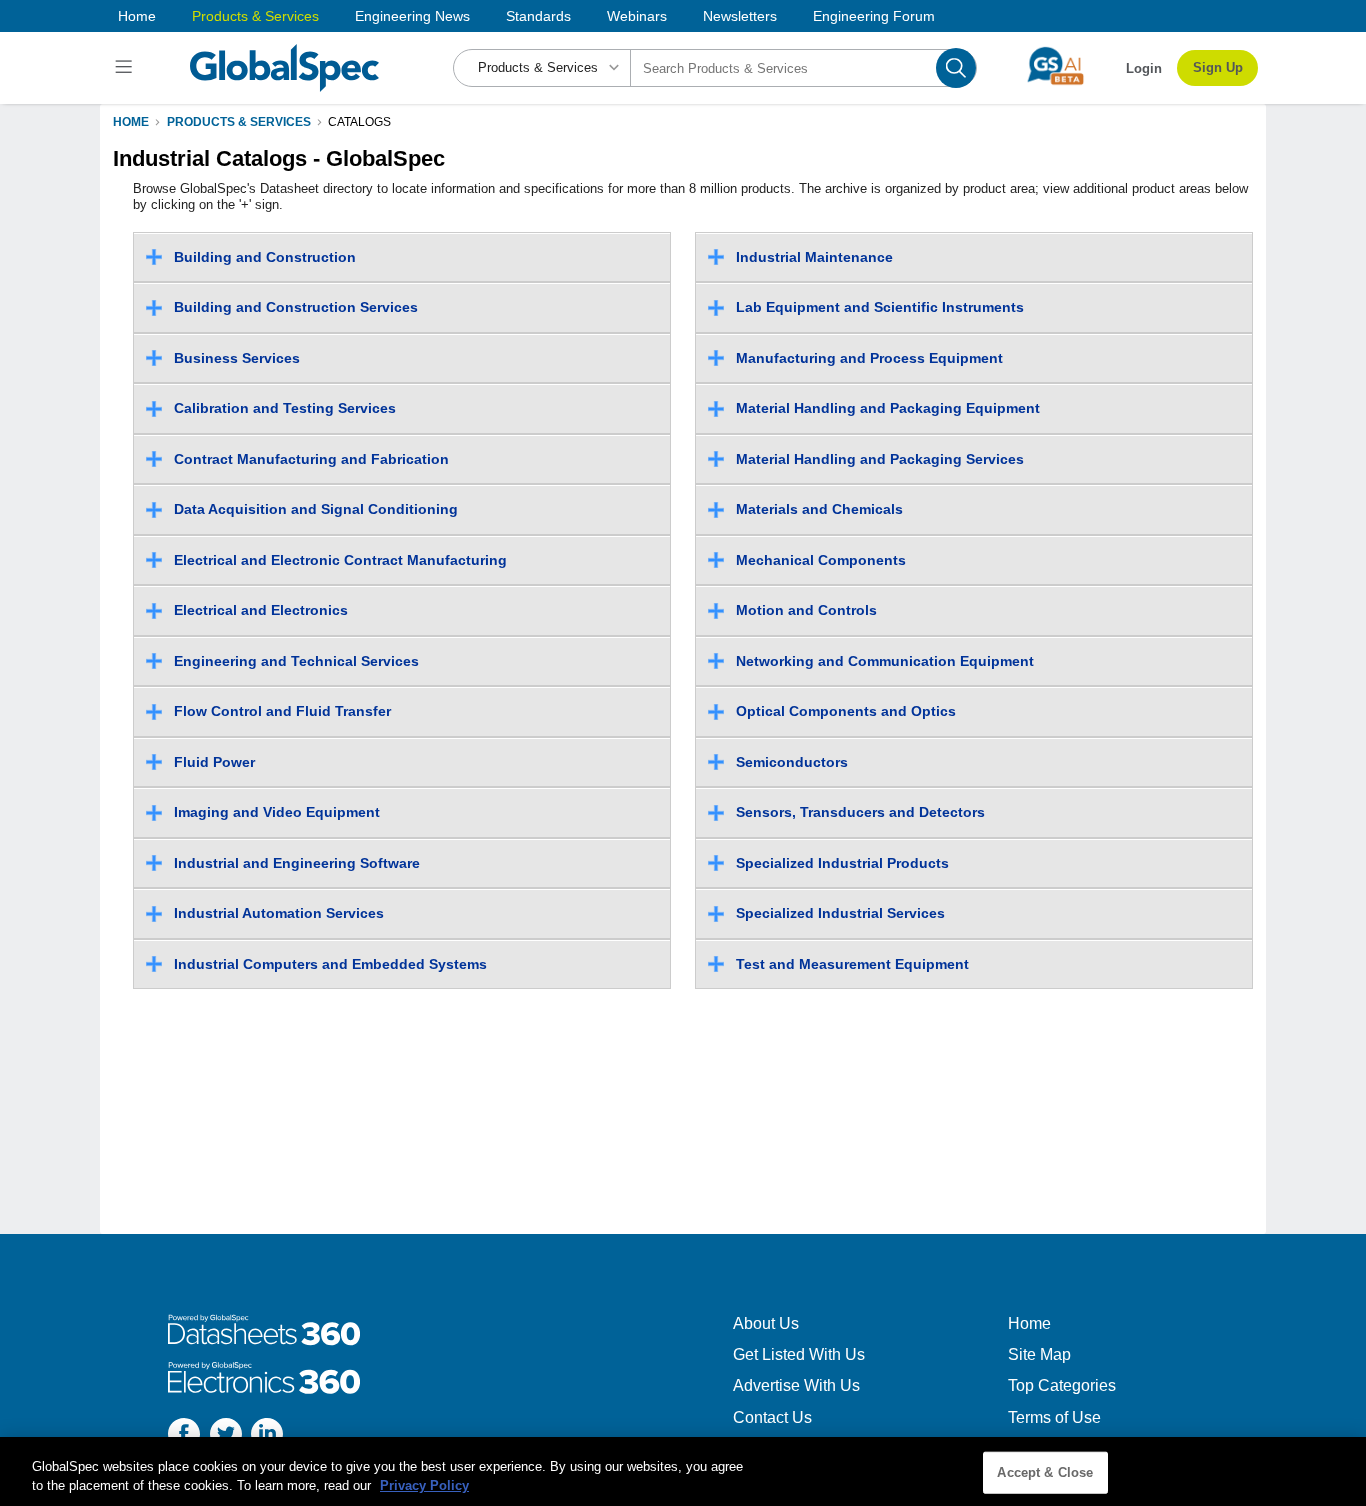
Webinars (637, 16)
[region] (683, 1471)
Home (137, 16)
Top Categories (1062, 1385)
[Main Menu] (126, 68)
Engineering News (412, 16)
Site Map (1039, 1354)
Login (1144, 68)
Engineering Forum (874, 16)
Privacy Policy (424, 1485)
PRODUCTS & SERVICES (239, 122)
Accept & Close (1045, 1472)
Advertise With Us (796, 1385)
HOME (131, 122)
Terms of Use (1054, 1417)
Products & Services (255, 16)
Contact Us (772, 1417)
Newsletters (740, 16)
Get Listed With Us (799, 1354)
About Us (766, 1323)
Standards (538, 16)
